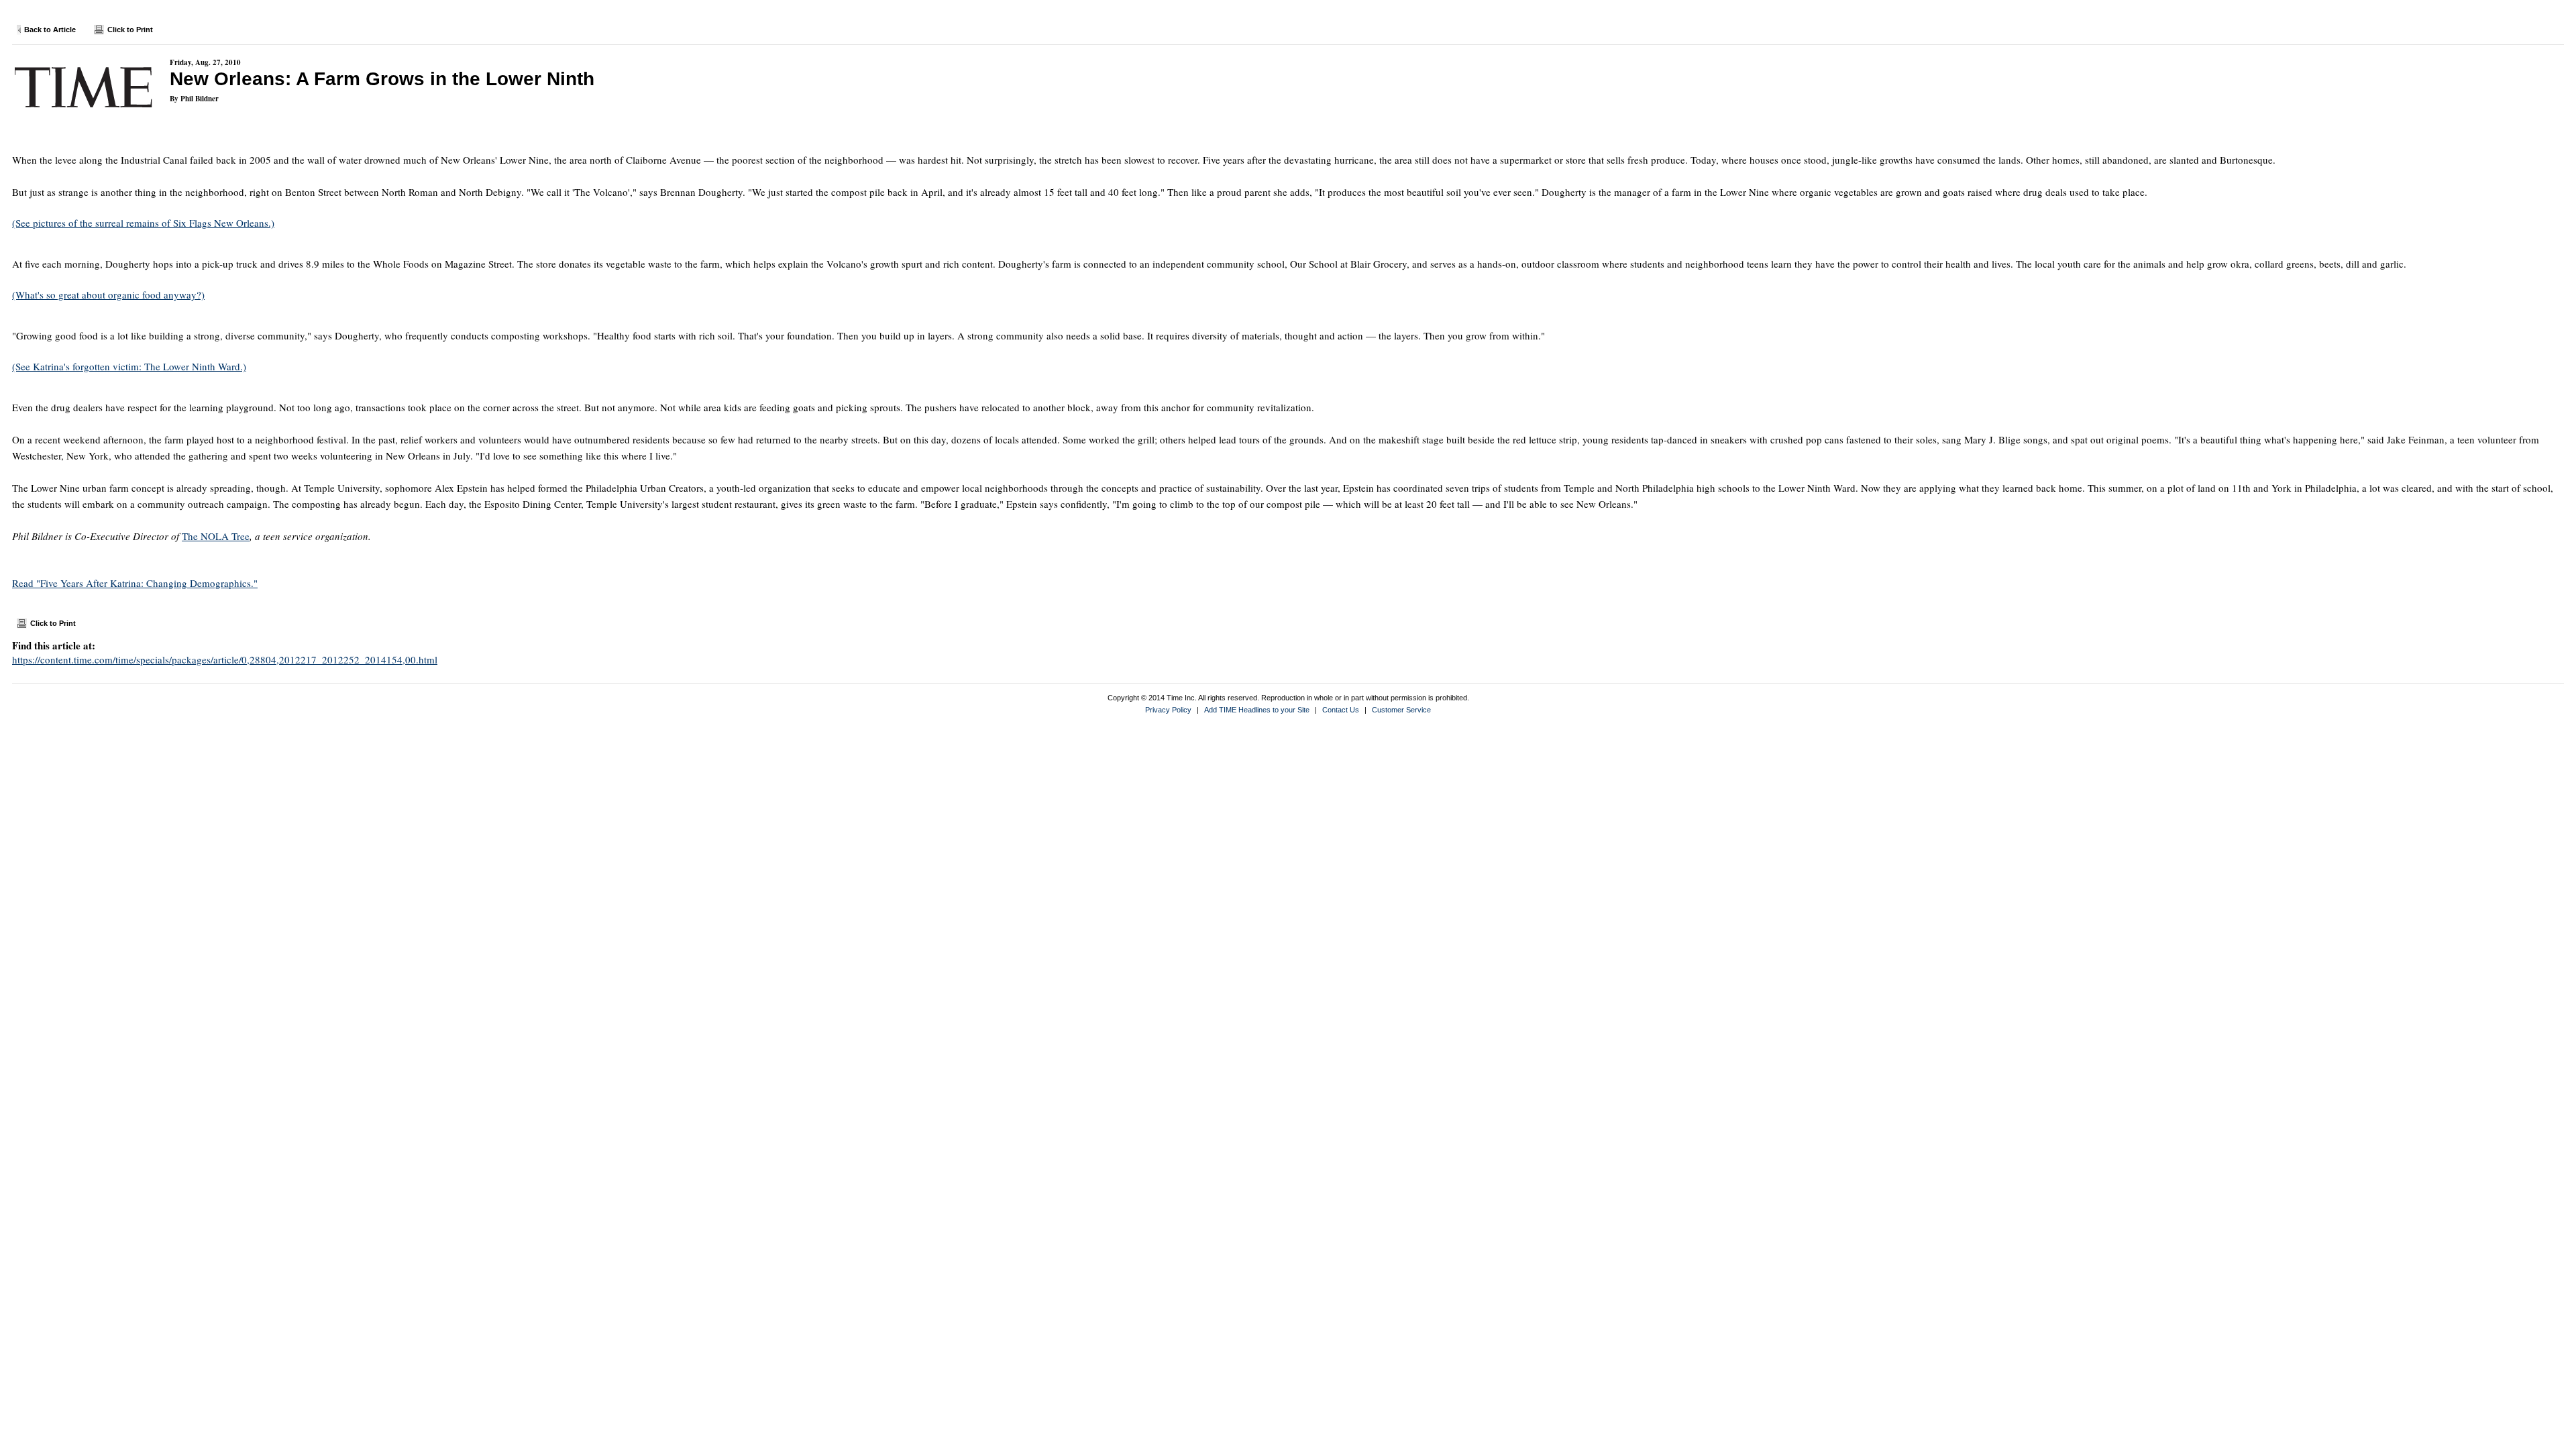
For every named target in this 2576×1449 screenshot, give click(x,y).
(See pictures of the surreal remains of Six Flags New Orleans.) (143, 223)
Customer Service (1401, 710)
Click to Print (130, 30)
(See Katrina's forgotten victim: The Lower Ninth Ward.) (129, 366)
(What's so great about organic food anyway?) (108, 294)
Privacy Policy (1168, 710)
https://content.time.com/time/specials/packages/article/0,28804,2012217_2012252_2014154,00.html (225, 659)
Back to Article (50, 30)
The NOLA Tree (216, 536)
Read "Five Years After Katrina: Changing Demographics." (135, 583)
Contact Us (1341, 710)
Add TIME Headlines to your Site (1257, 710)
